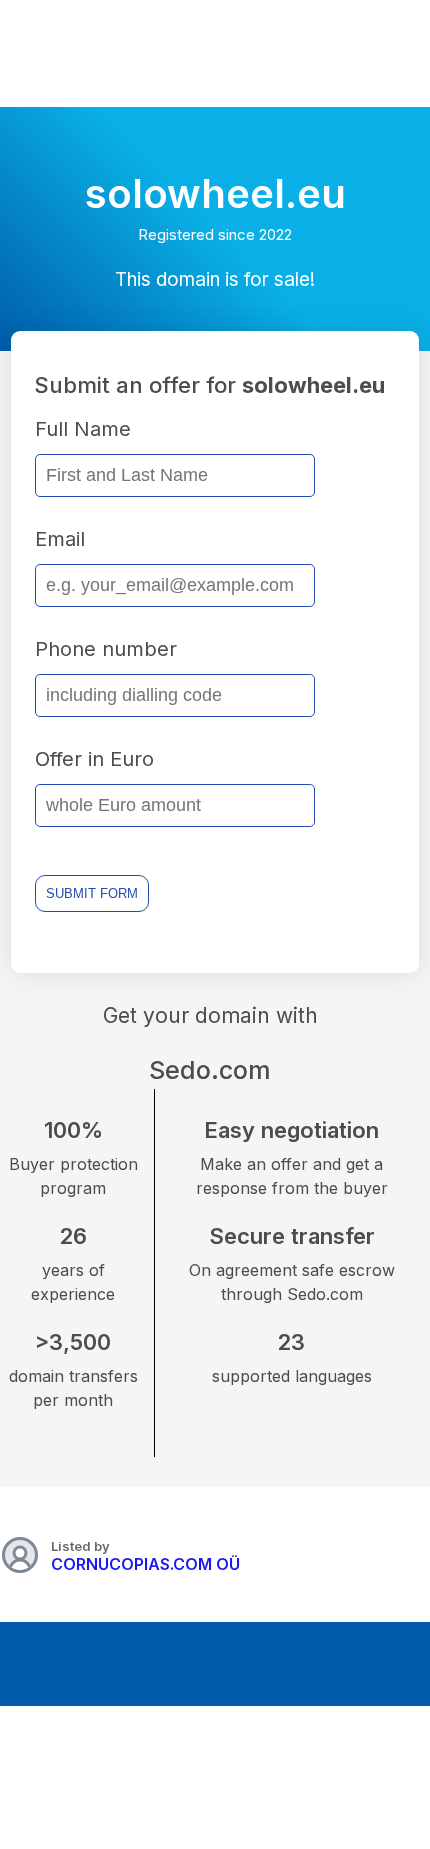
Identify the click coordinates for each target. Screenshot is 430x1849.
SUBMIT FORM (92, 893)
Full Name (83, 429)
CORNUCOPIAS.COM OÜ (145, 1564)
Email (60, 539)
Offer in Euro (94, 759)
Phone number (106, 649)
